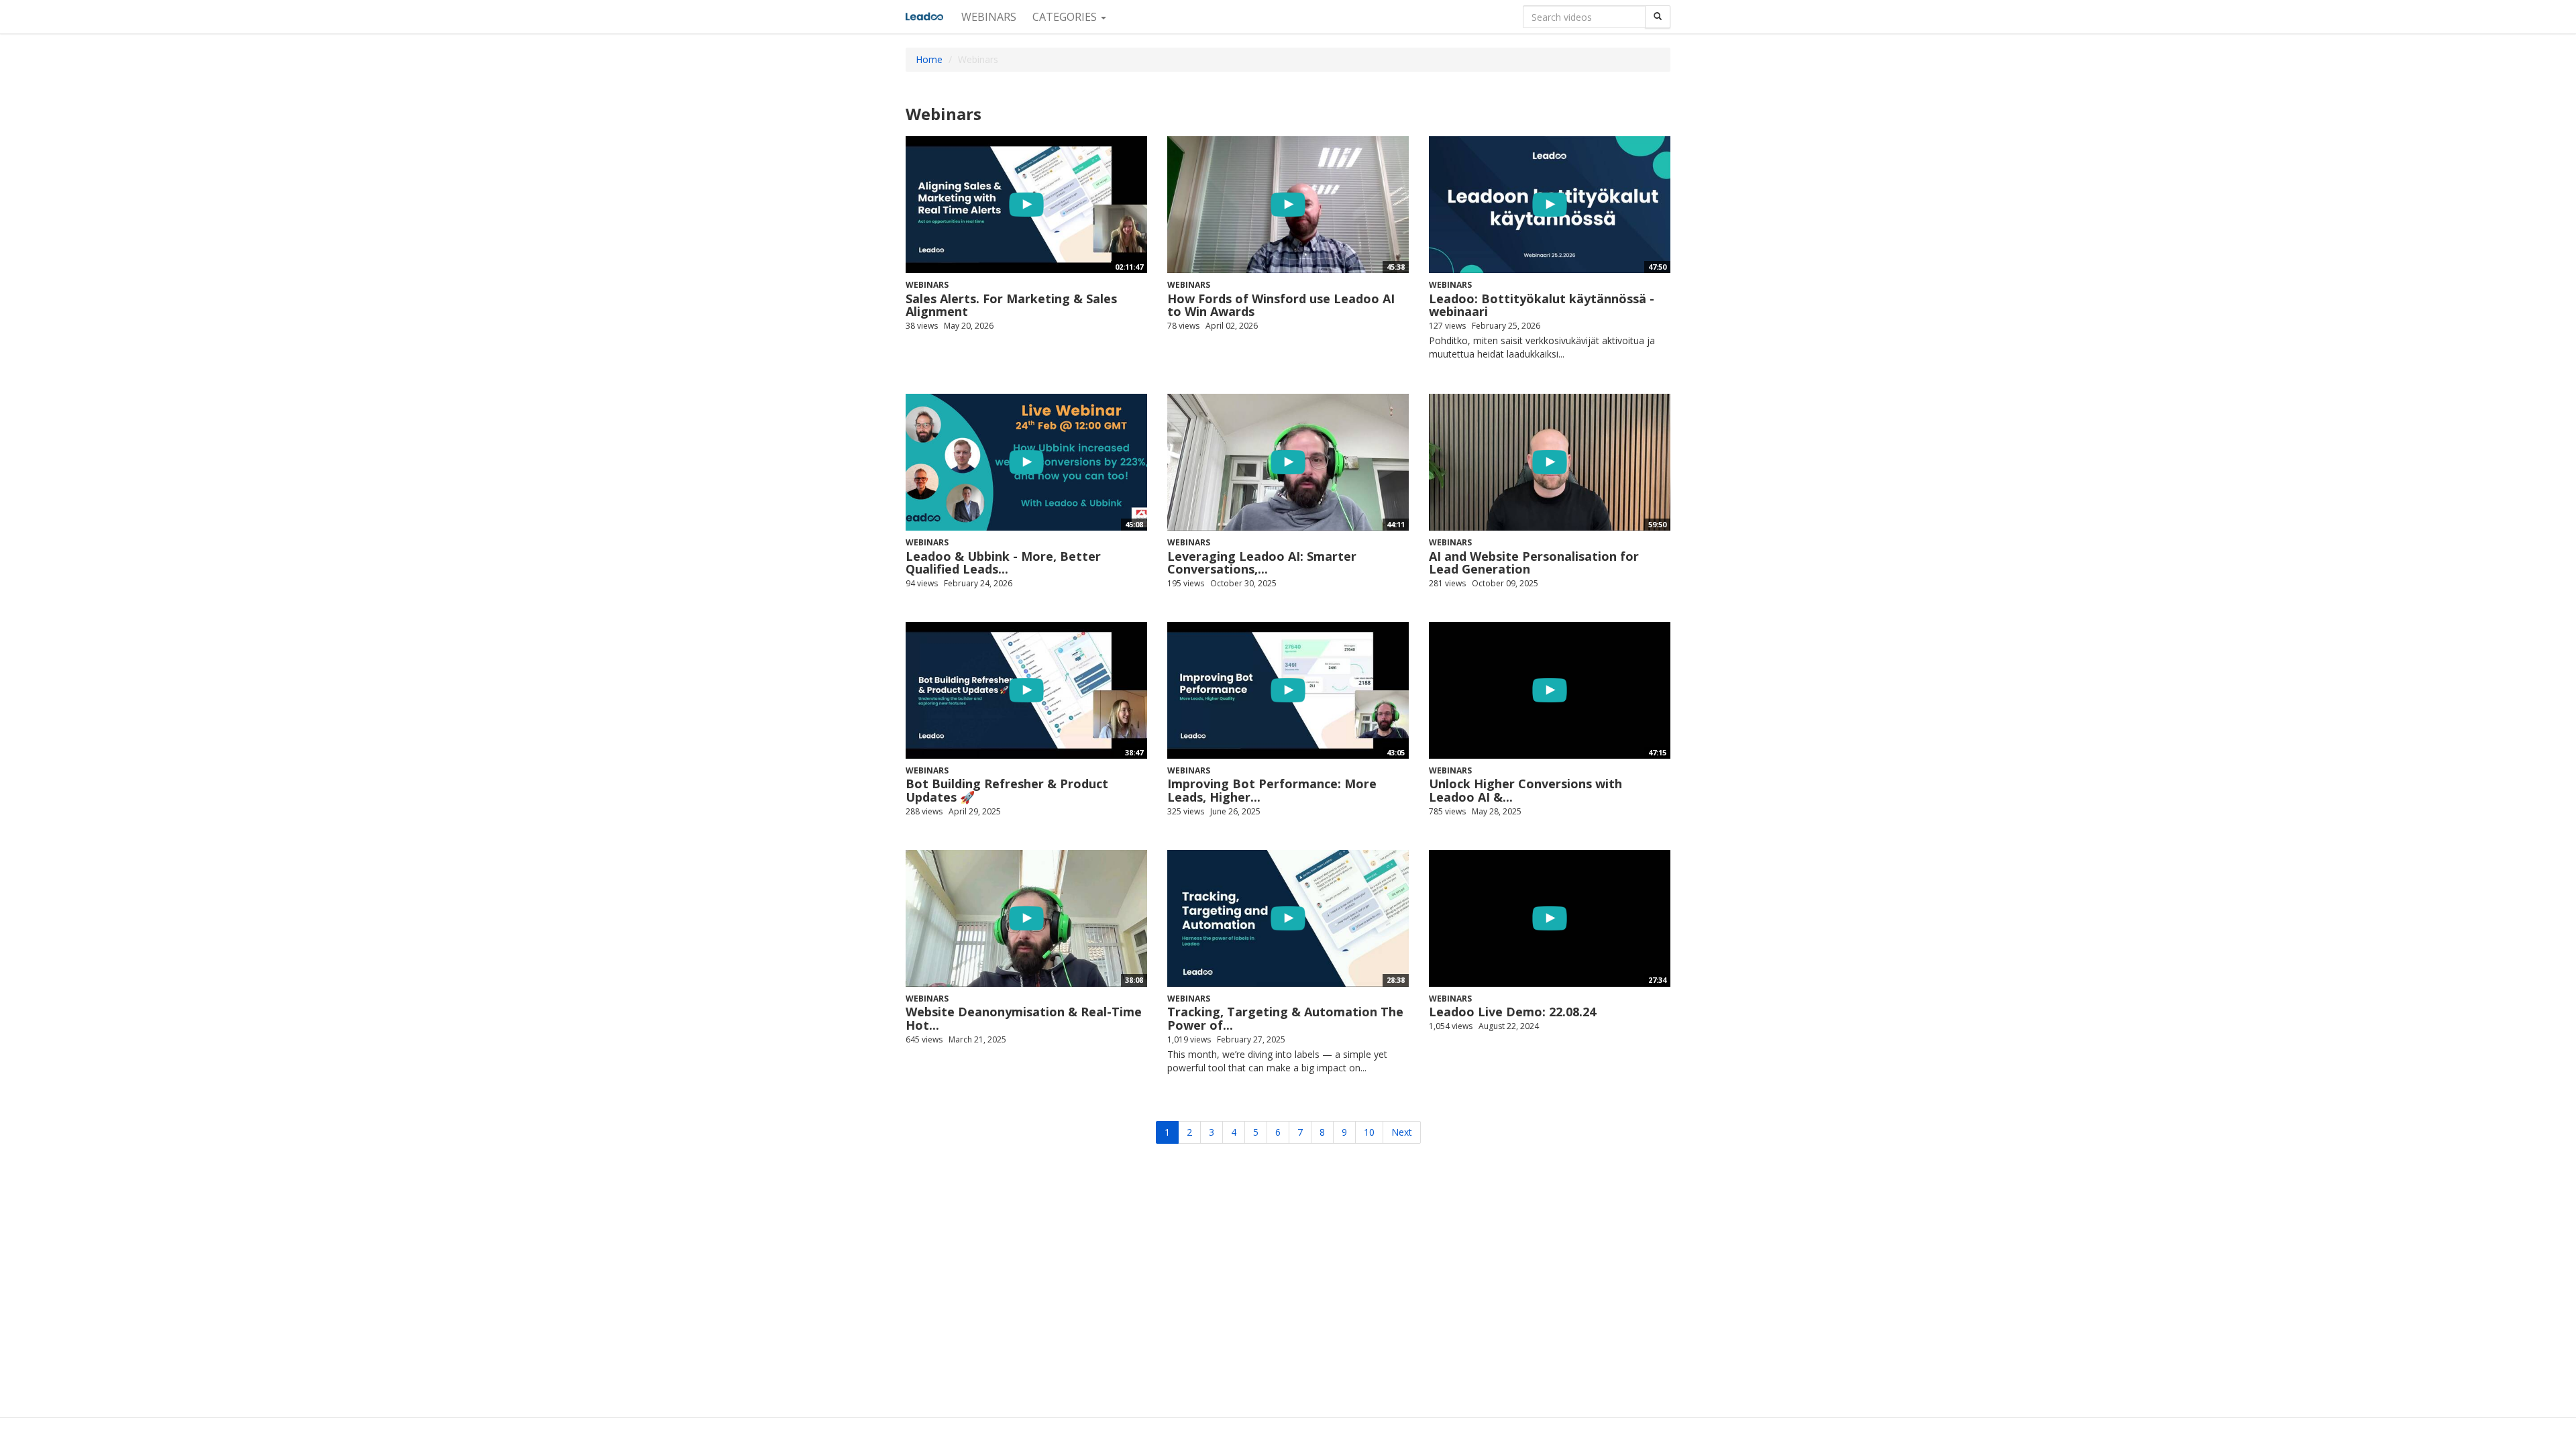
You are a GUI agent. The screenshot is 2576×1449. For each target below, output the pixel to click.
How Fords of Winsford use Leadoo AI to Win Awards (1281, 305)
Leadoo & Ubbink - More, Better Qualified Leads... (1003, 563)
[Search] (1658, 17)
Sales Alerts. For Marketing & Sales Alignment (1011, 305)
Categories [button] (1066, 17)
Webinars (989, 17)
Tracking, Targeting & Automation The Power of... (1285, 1018)
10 (1369, 1132)
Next (1402, 1132)
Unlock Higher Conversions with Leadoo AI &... (1525, 790)
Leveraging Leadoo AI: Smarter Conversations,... (1262, 563)
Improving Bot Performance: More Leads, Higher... (1272, 790)
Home (929, 59)
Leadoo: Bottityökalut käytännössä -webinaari (1542, 305)
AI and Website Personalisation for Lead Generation (1534, 563)
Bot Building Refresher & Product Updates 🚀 (1007, 790)
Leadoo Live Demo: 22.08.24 (1512, 1012)
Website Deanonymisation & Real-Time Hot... (1024, 1018)
